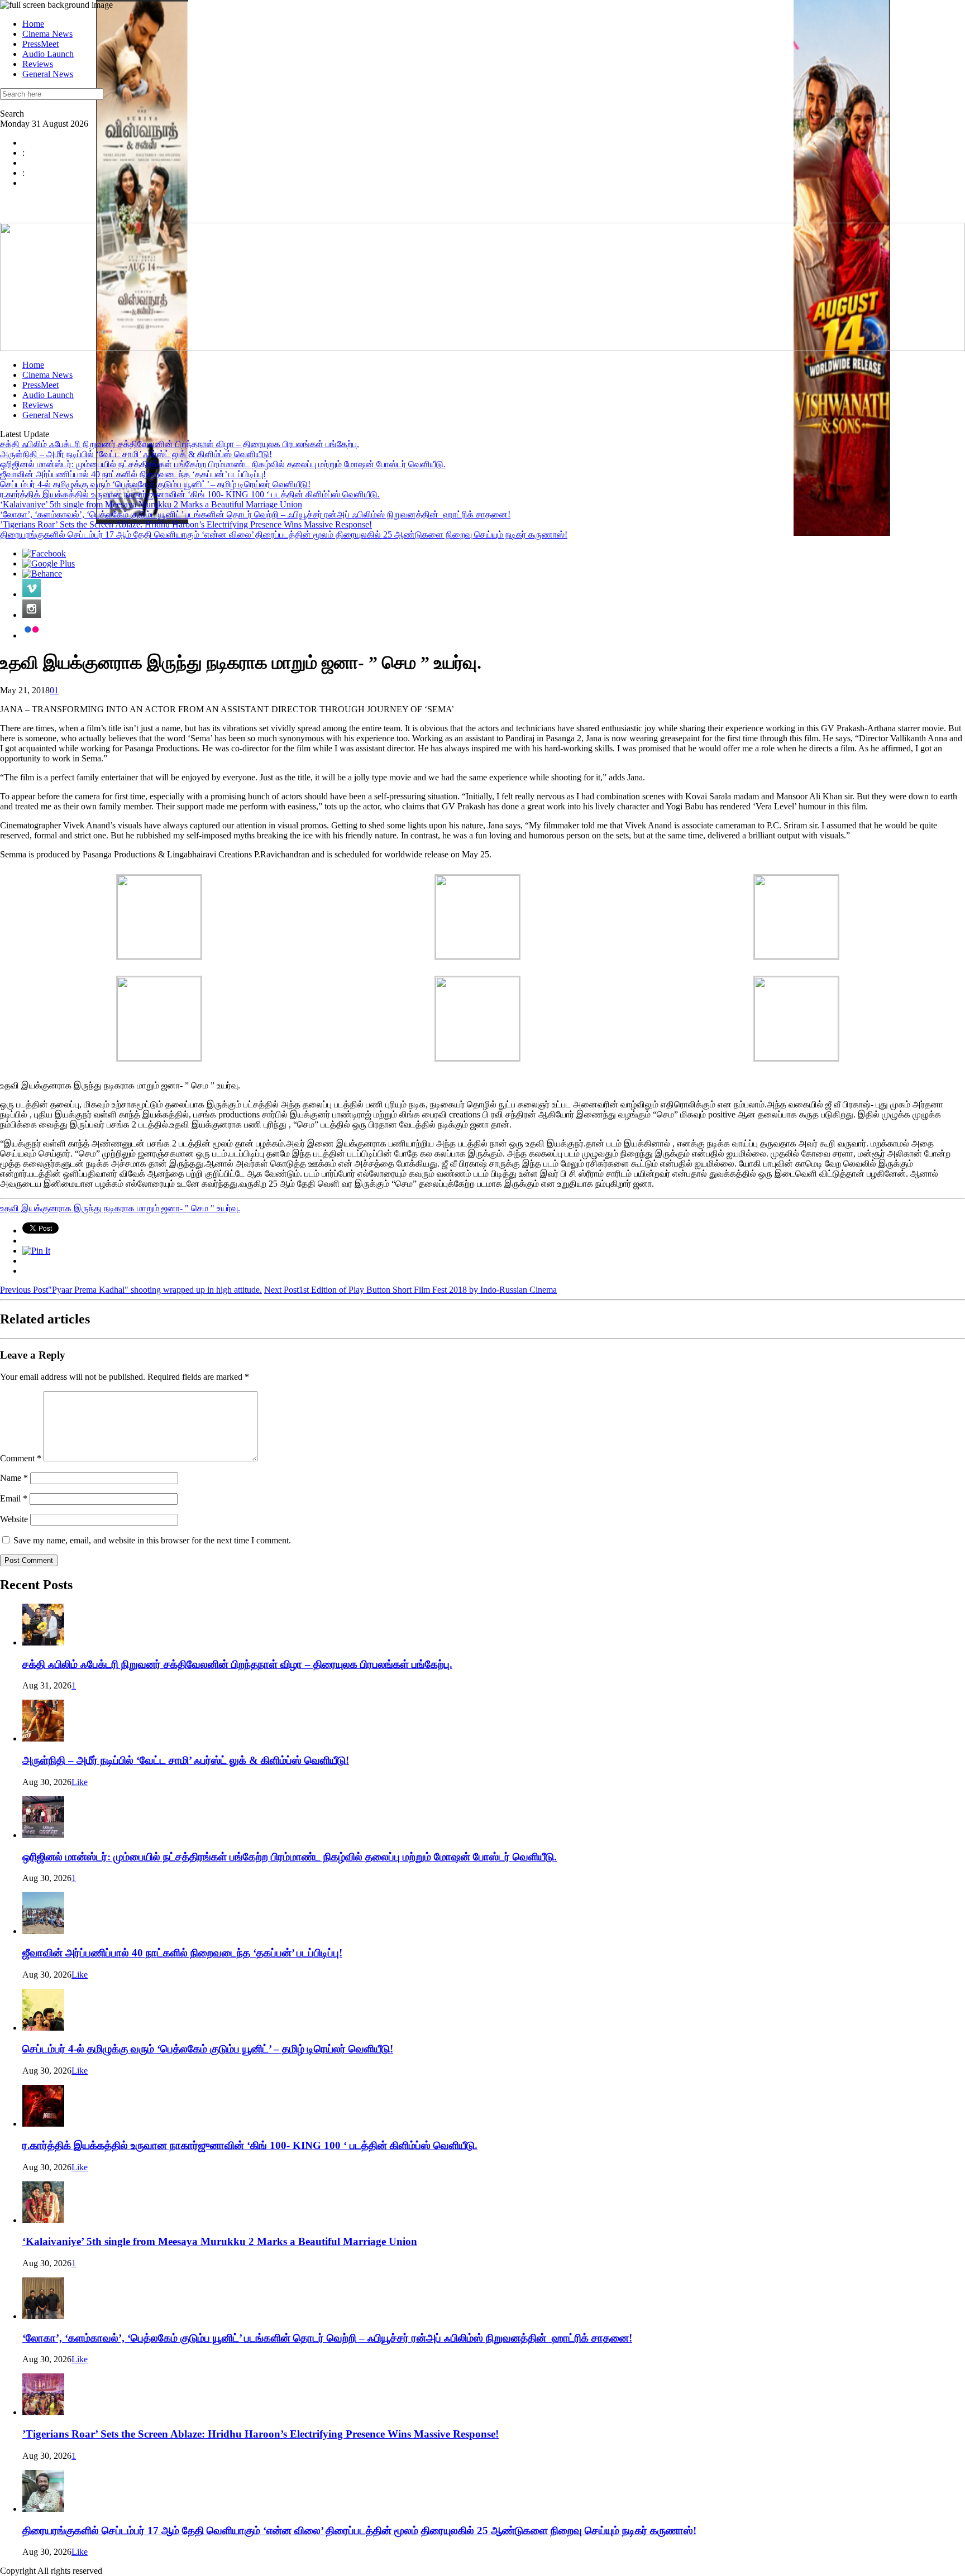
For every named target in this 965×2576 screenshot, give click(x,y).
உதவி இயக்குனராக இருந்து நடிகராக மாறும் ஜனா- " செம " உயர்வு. (120, 1208)
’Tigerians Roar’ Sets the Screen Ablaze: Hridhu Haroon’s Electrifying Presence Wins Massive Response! (186, 524)
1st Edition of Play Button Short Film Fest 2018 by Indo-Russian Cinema (410, 1290)
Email (14, 1498)
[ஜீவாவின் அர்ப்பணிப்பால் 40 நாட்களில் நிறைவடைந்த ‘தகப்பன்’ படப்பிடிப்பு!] (43, 1931)
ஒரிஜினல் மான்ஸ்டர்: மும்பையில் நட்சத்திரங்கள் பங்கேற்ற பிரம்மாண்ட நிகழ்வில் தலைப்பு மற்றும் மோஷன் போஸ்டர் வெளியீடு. (223, 464)
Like (80, 1782)
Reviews (38, 64)
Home (33, 24)
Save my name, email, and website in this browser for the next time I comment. (152, 1540)
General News (48, 74)
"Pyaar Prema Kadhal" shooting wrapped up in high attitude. (131, 1290)
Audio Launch (48, 54)
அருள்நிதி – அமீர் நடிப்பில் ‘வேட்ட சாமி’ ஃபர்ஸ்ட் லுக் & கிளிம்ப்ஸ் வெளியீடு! (136, 454)
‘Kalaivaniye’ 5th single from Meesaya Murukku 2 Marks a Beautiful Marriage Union (151, 504)
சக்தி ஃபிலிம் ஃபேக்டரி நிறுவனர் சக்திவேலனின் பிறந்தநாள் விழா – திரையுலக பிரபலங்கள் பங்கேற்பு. (180, 444)
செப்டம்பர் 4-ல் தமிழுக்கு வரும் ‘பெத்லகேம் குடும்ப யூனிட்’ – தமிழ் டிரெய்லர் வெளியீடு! (155, 484)
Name (14, 1478)
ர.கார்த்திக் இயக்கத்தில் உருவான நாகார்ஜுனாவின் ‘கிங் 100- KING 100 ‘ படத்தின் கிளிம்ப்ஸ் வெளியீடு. (190, 494)
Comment (21, 1458)
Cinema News (47, 34)
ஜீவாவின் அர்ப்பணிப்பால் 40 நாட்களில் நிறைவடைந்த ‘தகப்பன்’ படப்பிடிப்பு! (133, 474)
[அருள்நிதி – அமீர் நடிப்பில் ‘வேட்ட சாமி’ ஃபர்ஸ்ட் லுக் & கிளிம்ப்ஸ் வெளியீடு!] (43, 1738)
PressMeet (40, 44)
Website (14, 1519)
